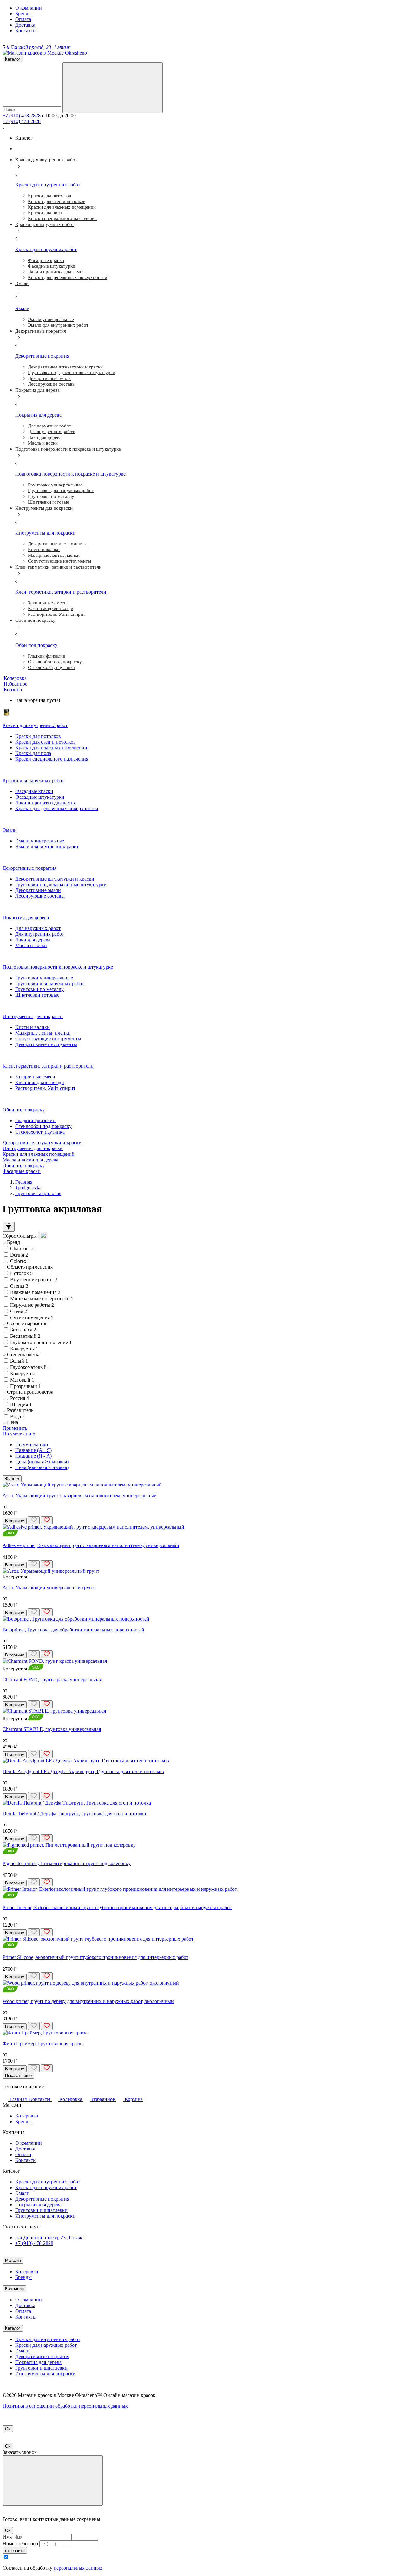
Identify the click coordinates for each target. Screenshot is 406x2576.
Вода (17, 1417)
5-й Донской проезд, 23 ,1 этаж (49, 2238)
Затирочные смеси (35, 1077)
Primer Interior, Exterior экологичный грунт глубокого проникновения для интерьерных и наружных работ (117, 1907)
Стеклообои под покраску (43, 1126)
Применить (15, 1428)
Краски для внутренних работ (48, 2182)
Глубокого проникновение (41, 1342)
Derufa (19, 1255)
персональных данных (78, 2568)
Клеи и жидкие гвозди (40, 1082)
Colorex (20, 1261)
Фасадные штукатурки (40, 797)
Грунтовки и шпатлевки (41, 2210)
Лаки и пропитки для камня (46, 803)
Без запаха (23, 1330)
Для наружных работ (38, 928)
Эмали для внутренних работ (47, 846)
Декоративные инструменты (46, 1044)
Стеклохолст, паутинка (40, 1132)
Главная (24, 1182)
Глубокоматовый (30, 1367)
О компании (29, 8)
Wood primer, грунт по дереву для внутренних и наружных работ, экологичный (88, 2001)
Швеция (21, 1405)
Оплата (23, 19)
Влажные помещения (35, 1292)
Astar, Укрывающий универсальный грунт (48, 1587)
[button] (12, 690)
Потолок (21, 1273)
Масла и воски (31, 945)
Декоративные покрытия (42, 2199)
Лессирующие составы (40, 896)
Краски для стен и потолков (46, 742)
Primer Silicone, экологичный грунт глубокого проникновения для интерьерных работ (95, 1957)
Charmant (22, 1249)
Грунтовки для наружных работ (50, 983)
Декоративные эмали (38, 890)
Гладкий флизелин (35, 1120)
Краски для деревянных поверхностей (57, 808)
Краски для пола (33, 753)
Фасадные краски (34, 791)
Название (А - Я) (33, 1450)
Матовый (22, 1380)
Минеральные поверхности (42, 1299)
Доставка (25, 25)
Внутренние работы (34, 1280)
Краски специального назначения (52, 759)
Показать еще (18, 2075)
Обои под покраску (24, 1165)
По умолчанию (32, 1444)
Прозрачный (26, 1386)
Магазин (13, 2260)
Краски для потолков (38, 736)
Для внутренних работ (40, 934)
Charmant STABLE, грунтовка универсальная (52, 1729)
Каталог (13, 2328)
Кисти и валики (33, 1027)
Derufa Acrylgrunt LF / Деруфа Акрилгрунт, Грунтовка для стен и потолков (83, 1771)
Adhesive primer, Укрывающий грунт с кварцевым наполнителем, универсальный (91, 1545)
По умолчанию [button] (19, 1434)
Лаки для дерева (33, 940)
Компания (14, 2289)
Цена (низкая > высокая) (42, 1462)
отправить (15, 2550)
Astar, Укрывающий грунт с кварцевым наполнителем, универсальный (80, 1496)
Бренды (23, 13)
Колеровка (27, 2116)
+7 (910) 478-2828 (22, 116)
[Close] (53, 2480)
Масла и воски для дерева (30, 1160)
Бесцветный (25, 1336)
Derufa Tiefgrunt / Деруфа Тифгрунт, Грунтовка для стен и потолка (74, 1814)
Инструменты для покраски (33, 1148)
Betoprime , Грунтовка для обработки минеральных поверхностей (73, 1630)
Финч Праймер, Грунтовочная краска (43, 2043)
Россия (20, 1398)
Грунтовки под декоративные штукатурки (61, 885)
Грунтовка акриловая (38, 1193)
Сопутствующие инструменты (48, 1039)
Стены (19, 1286)
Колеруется (24, 1349)
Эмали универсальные (40, 841)
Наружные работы (32, 1305)
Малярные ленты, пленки (43, 1033)
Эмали (22, 2193)
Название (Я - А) (33, 1456)
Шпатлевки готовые (37, 995)
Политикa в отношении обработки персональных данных (65, 2406)
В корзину (15, 1521)
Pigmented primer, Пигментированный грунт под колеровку (67, 1863)
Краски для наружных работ (46, 2187)
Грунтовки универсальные (44, 978)
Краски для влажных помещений (51, 748)
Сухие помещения (32, 1318)
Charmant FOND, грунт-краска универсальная (52, 1679)
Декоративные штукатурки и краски (55, 879)
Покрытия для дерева (38, 2205)
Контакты (26, 31)
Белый (19, 1361)
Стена (19, 1311)
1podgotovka (28, 1188)
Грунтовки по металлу (39, 989)
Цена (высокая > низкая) (42, 1467)
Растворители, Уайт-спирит (45, 1088)
